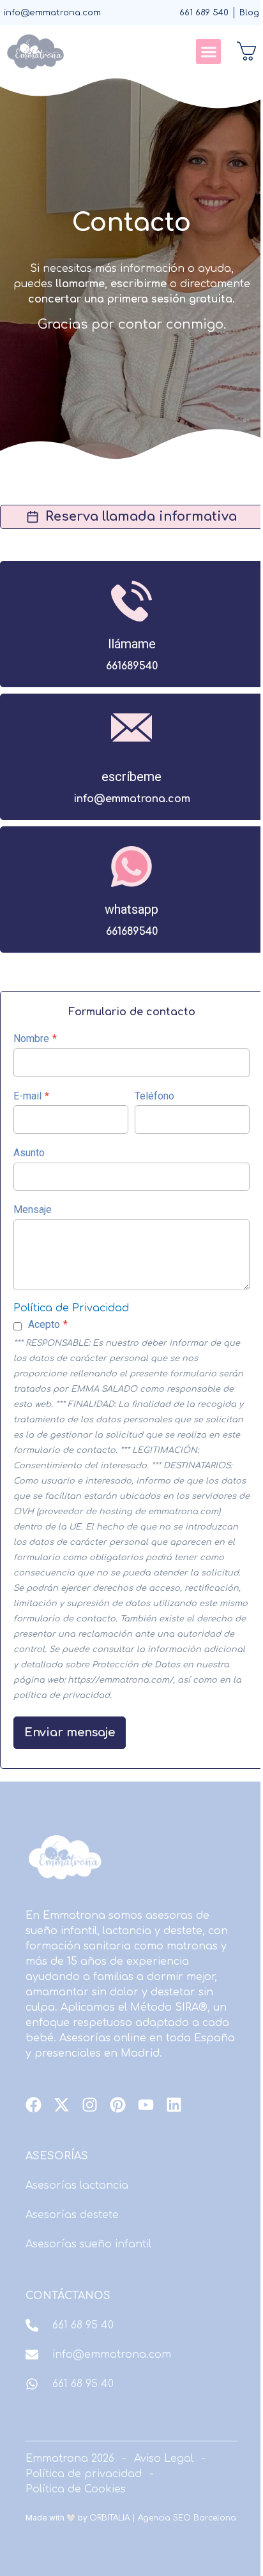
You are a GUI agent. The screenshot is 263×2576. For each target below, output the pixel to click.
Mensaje (33, 1210)
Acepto (48, 1324)
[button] (208, 51)
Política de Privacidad (71, 1308)
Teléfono (154, 1096)
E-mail (31, 1096)
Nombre (35, 1039)
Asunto (29, 1153)
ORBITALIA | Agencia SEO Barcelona (163, 2518)
